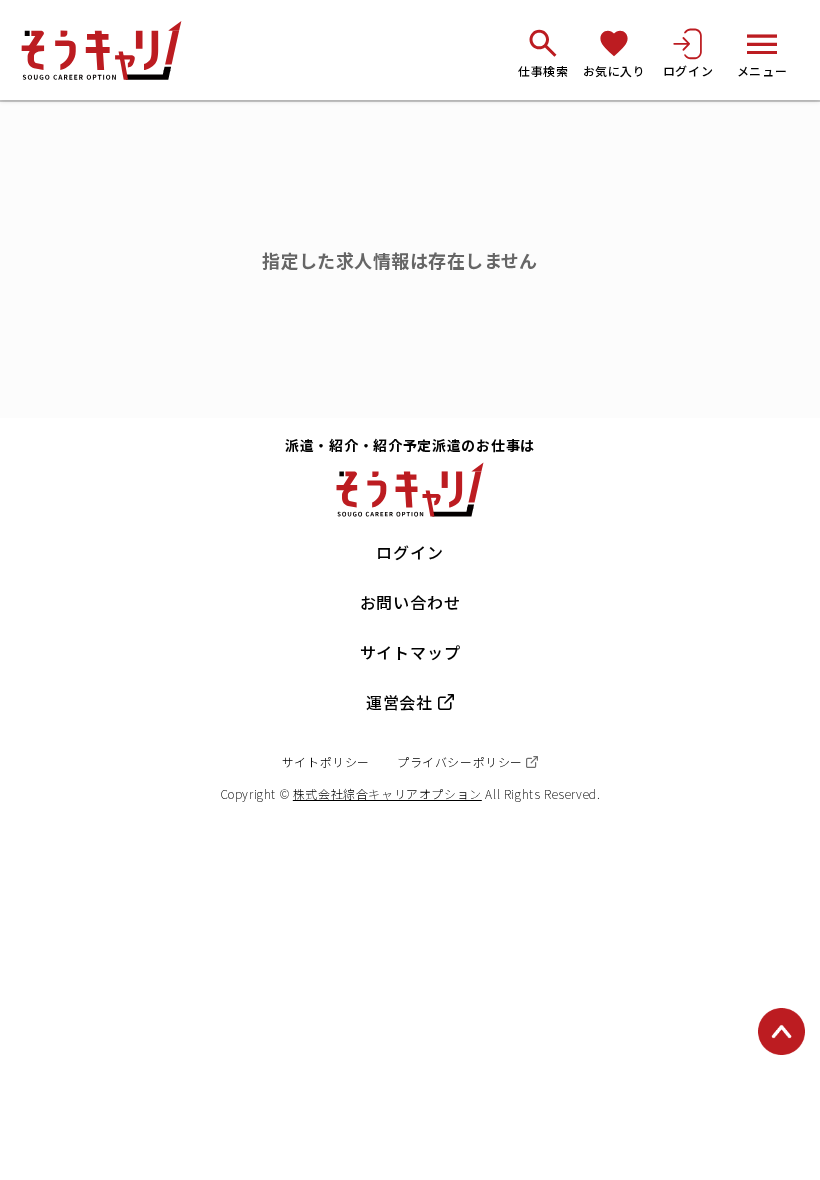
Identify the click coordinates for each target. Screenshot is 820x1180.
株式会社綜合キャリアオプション (387, 793)
